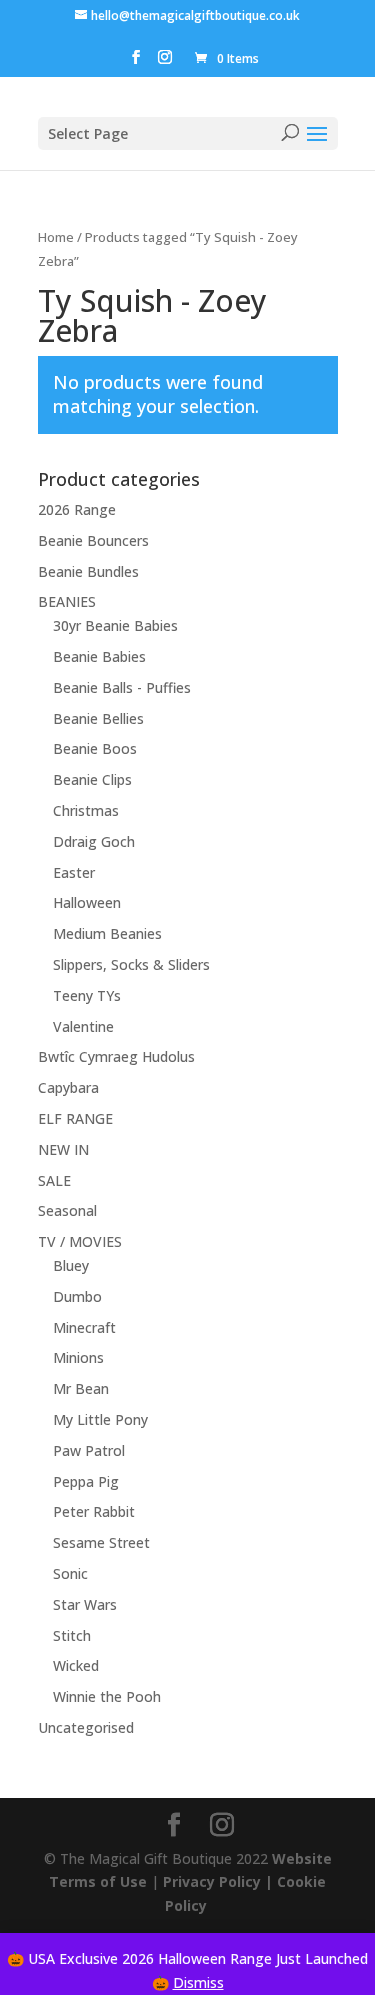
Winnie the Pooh (107, 1696)
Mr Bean (81, 1388)
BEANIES (67, 601)
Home (56, 237)
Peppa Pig (86, 1481)
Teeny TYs (87, 995)
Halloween (87, 902)
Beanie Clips (92, 779)
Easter (74, 872)
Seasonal (67, 1210)
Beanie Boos (95, 748)
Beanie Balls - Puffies (122, 687)
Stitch (72, 1635)
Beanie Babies (99, 656)
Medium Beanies (107, 933)
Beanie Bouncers (93, 540)
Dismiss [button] (198, 1982)
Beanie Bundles (88, 571)
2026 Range (77, 509)
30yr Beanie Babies (115, 625)
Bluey (71, 1265)
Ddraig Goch (94, 841)
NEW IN (63, 1149)
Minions (78, 1357)
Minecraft (84, 1327)
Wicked (76, 1665)
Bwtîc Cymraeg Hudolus (116, 1056)
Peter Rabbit (94, 1511)
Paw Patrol (89, 1450)
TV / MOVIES (80, 1241)
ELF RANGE (75, 1118)
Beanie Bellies (98, 718)
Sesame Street (101, 1542)
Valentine (83, 1026)
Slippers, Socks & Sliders (131, 964)
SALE (54, 1180)
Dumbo (77, 1296)
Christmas (86, 810)
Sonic (70, 1573)
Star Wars (85, 1604)
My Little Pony (100, 1419)
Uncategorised (86, 1727)
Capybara (68, 1087)
